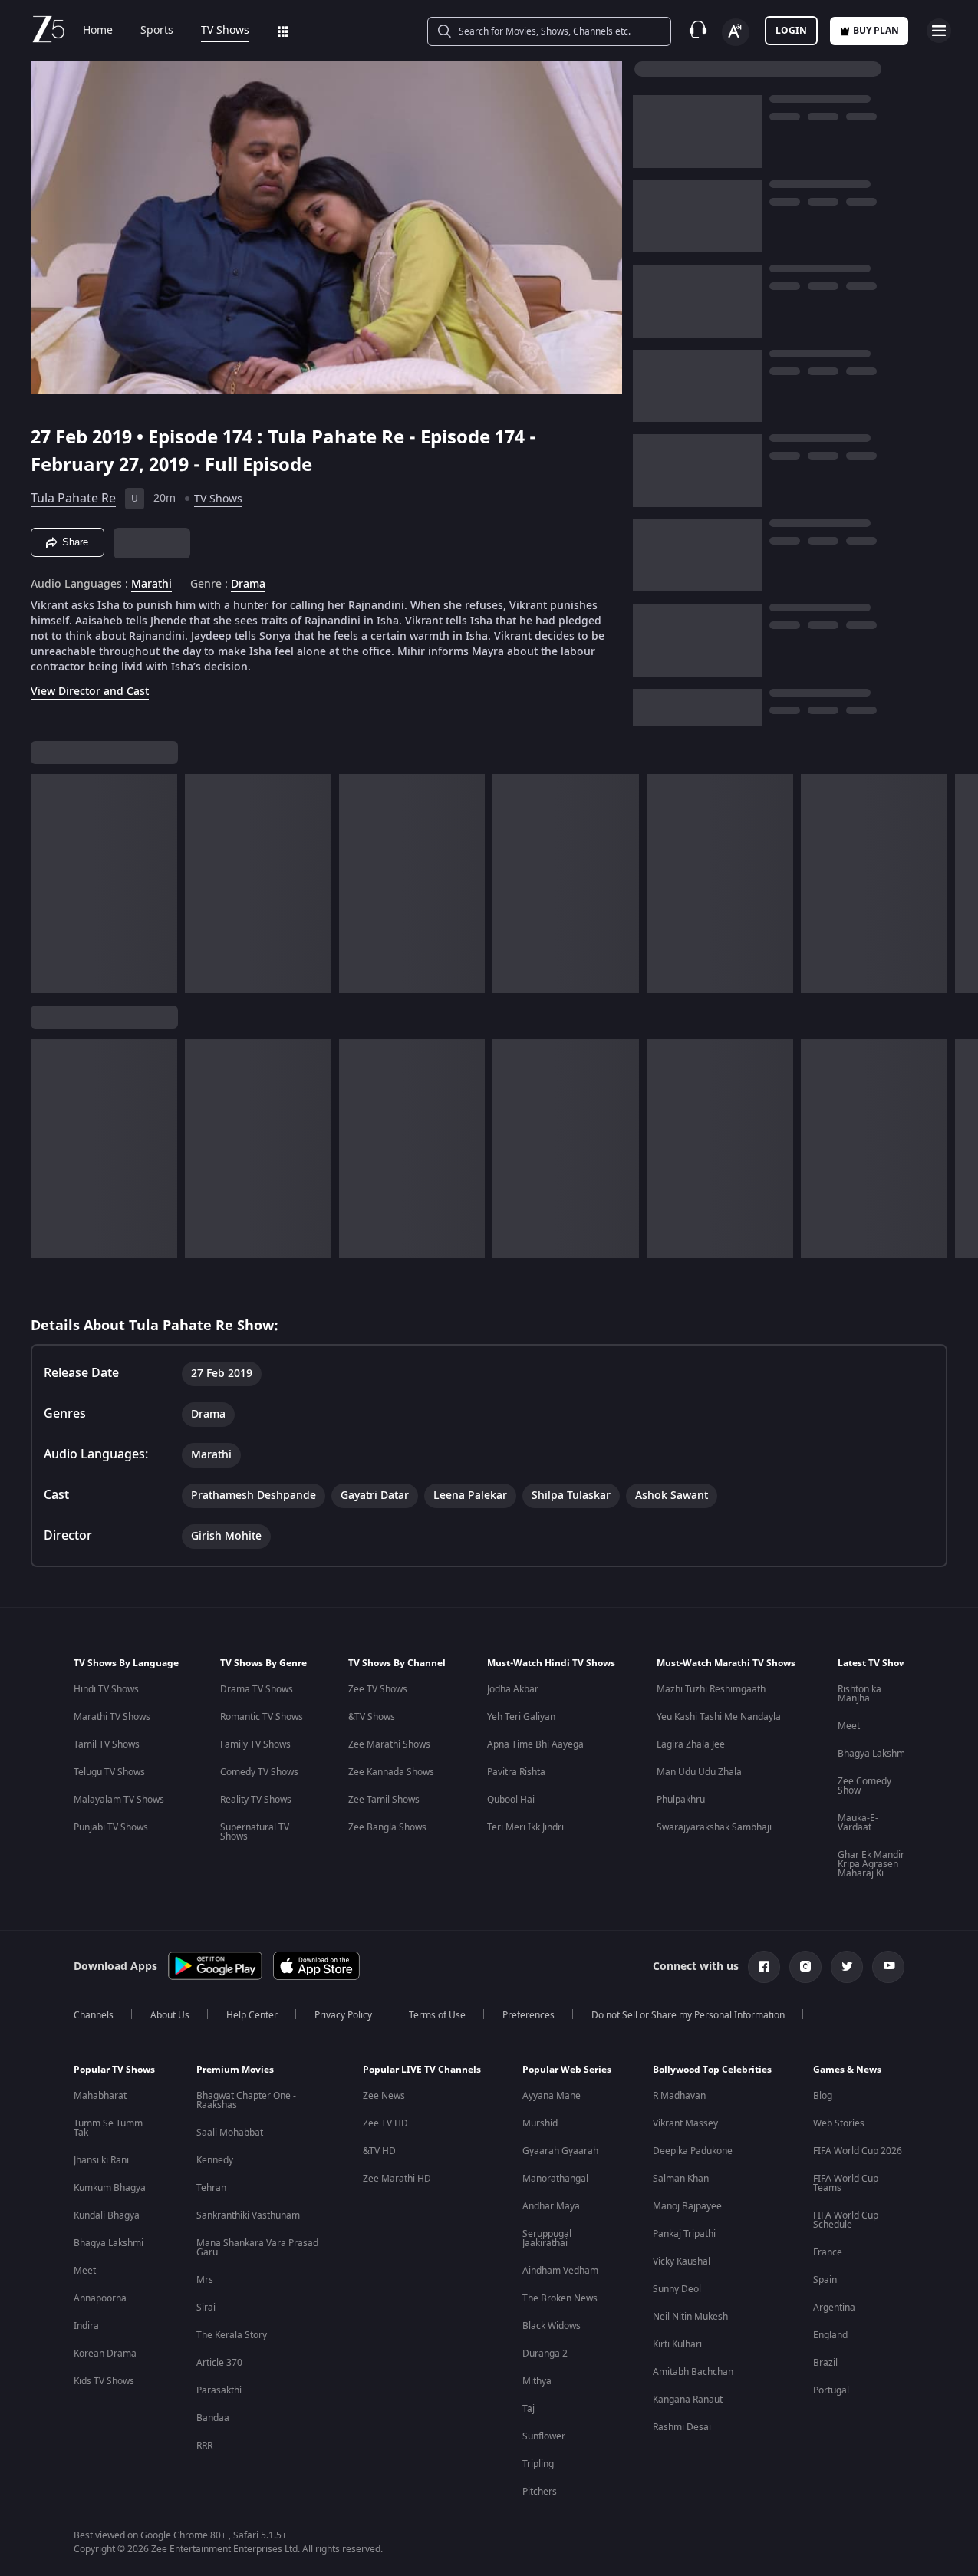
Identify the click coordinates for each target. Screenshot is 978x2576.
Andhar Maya (551, 2206)
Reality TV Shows (256, 1800)
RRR (204, 2446)
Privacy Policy (343, 2015)
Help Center (252, 2015)
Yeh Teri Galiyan (521, 1717)
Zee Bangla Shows (387, 1827)
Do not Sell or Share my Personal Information (688, 2015)
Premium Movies (235, 2070)
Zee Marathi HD (397, 2179)
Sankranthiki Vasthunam (248, 2215)
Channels (94, 2015)
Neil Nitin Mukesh (690, 2317)
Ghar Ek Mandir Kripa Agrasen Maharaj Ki (871, 1864)
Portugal (831, 2390)
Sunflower (544, 2436)
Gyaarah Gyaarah (560, 2151)
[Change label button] (736, 32)
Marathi (151, 585)
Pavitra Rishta (516, 1772)
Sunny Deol (677, 2289)
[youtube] (888, 1967)
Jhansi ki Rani (101, 2160)
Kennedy (215, 2160)
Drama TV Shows (257, 1689)
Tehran (211, 2188)
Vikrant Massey (685, 2123)
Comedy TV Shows (259, 1772)
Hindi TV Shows (106, 1689)
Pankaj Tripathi (684, 2234)
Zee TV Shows (378, 1689)
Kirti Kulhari (677, 2344)
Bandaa (213, 2418)
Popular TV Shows (114, 2070)
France (828, 2252)
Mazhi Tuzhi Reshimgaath (711, 1689)
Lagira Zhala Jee (691, 1744)
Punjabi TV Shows (111, 1827)
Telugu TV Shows (109, 1772)
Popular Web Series (567, 2070)
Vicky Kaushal (682, 2261)
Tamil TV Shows (107, 1744)
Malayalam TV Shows (119, 1800)
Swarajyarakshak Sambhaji (714, 1827)
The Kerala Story (232, 2335)
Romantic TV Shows (262, 1717)
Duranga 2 (545, 2354)
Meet (849, 1726)
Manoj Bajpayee (687, 2206)
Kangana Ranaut (688, 2400)
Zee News (384, 2096)
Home (98, 31)
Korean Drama (105, 2354)
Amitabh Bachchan (693, 2372)
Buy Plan (876, 31)
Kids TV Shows (104, 2381)
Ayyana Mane (552, 2096)
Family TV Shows (255, 1744)
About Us (170, 2015)
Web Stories (839, 2123)
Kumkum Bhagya (110, 2188)
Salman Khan (681, 2179)
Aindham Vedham (560, 2271)
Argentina (834, 2308)
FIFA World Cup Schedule (846, 2220)
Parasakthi (219, 2390)
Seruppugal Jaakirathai (547, 2238)
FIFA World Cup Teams (846, 2183)
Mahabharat (100, 2096)
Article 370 (219, 2363)
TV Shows (225, 31)
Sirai (206, 2308)
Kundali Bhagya (107, 2215)
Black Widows (552, 2326)
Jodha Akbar (513, 1689)
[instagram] (805, 1967)
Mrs (205, 2280)
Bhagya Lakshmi (873, 1754)
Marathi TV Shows (112, 1717)
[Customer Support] (698, 31)
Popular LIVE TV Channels (422, 2070)
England (830, 2335)
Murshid (540, 2123)
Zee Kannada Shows (391, 1772)
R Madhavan (679, 2096)
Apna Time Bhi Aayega (535, 1744)
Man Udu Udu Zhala (699, 1772)
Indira (86, 2326)
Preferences (529, 2015)
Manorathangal (555, 2179)
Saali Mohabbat (230, 2133)
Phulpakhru (681, 1800)
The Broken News (560, 2298)
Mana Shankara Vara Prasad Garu (257, 2248)
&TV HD (379, 2151)
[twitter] (847, 1967)
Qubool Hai (511, 1800)
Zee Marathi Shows (389, 1744)
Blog (823, 2096)
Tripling (538, 2464)
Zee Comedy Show (864, 1786)
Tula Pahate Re (73, 499)
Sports (157, 31)
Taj (529, 2409)
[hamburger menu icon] (939, 31)
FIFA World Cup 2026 (858, 2151)
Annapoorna (100, 2298)
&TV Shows (372, 1717)
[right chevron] (962, 884)
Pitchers (540, 2492)
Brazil (825, 2363)
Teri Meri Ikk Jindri (525, 1827)
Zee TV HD (385, 2123)
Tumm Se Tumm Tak (108, 2128)
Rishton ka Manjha (859, 1694)
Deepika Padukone (693, 2151)
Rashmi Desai (682, 2427)
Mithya (537, 2381)
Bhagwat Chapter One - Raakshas (246, 2100)
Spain (825, 2280)
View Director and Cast (90, 692)
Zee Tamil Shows (384, 1800)
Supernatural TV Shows (255, 1832)
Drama (248, 585)
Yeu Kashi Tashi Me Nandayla (719, 1717)
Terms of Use (437, 2015)
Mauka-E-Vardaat (858, 1823)
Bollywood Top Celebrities (712, 2070)
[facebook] (764, 1967)
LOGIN (791, 31)
